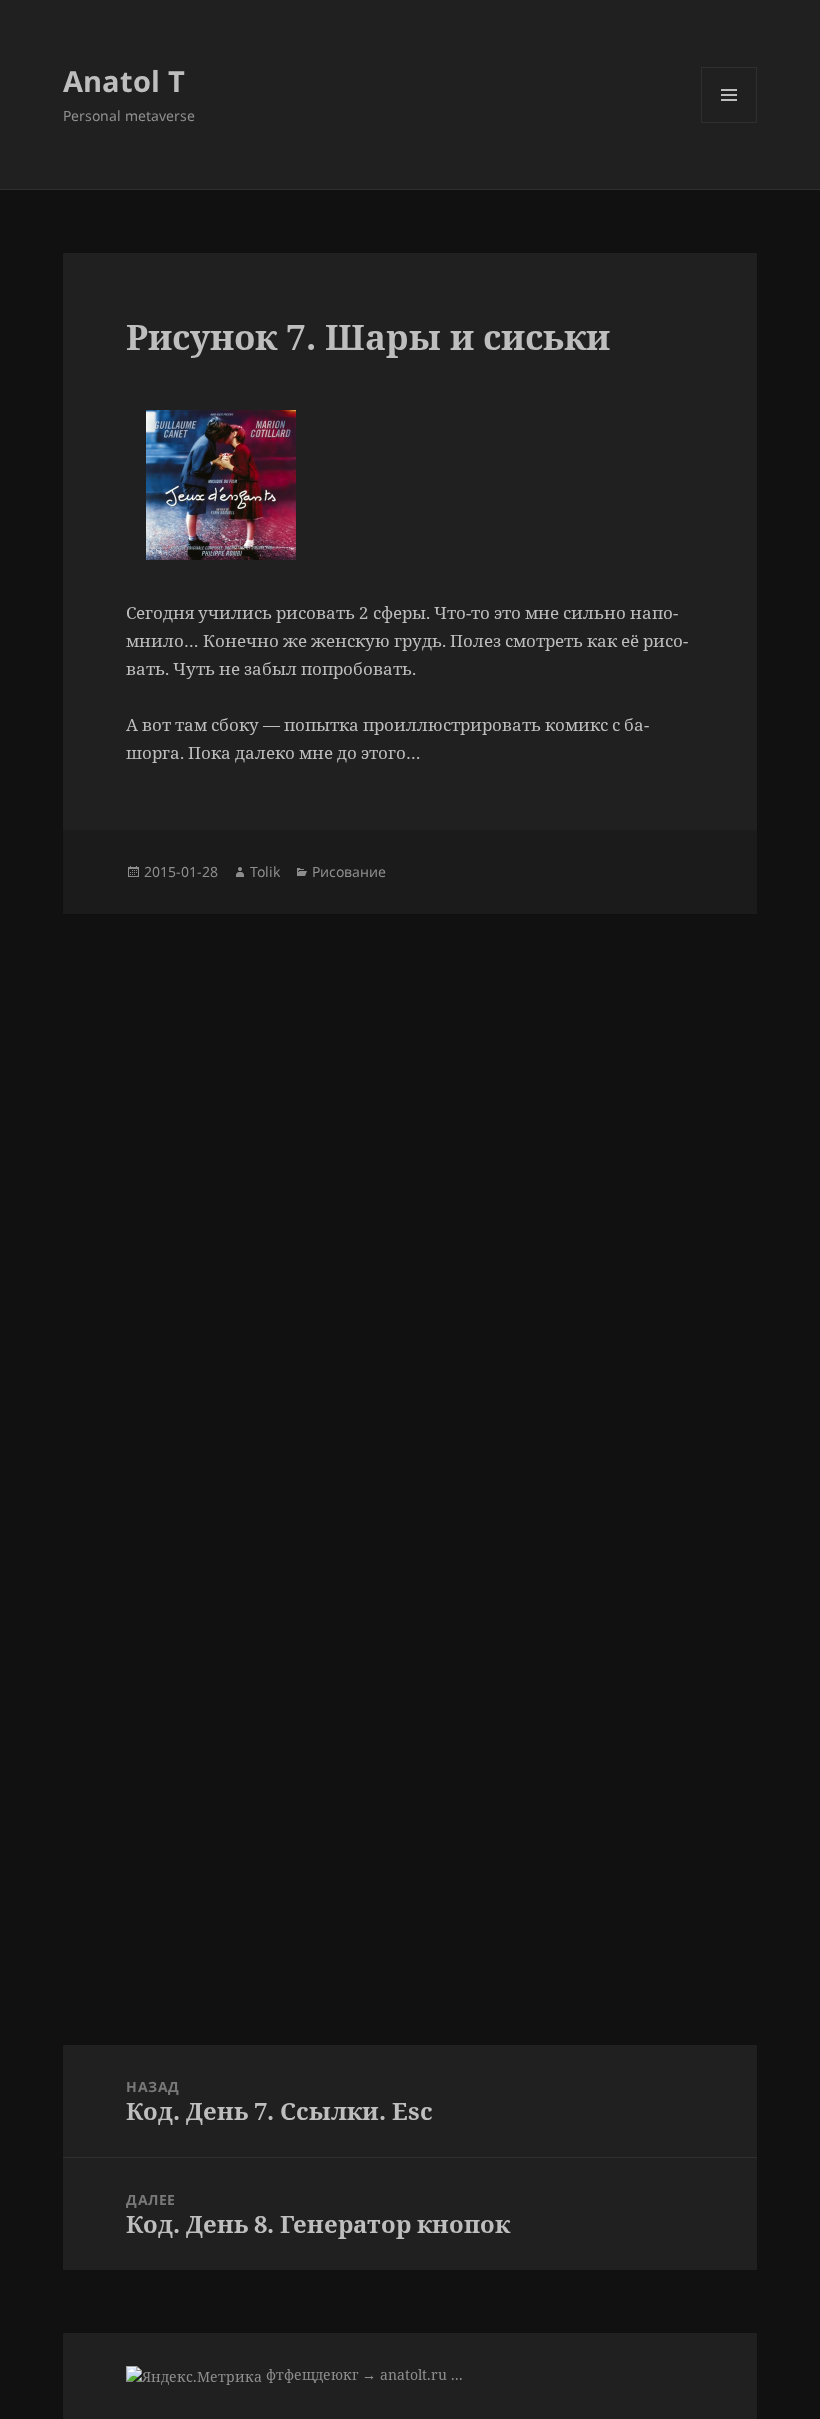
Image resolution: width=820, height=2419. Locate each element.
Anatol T (124, 80)
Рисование (349, 871)
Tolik (265, 871)
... (457, 2374)
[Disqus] (410, 1164)
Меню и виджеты (729, 122)
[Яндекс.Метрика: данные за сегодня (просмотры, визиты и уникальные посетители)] (194, 2376)
